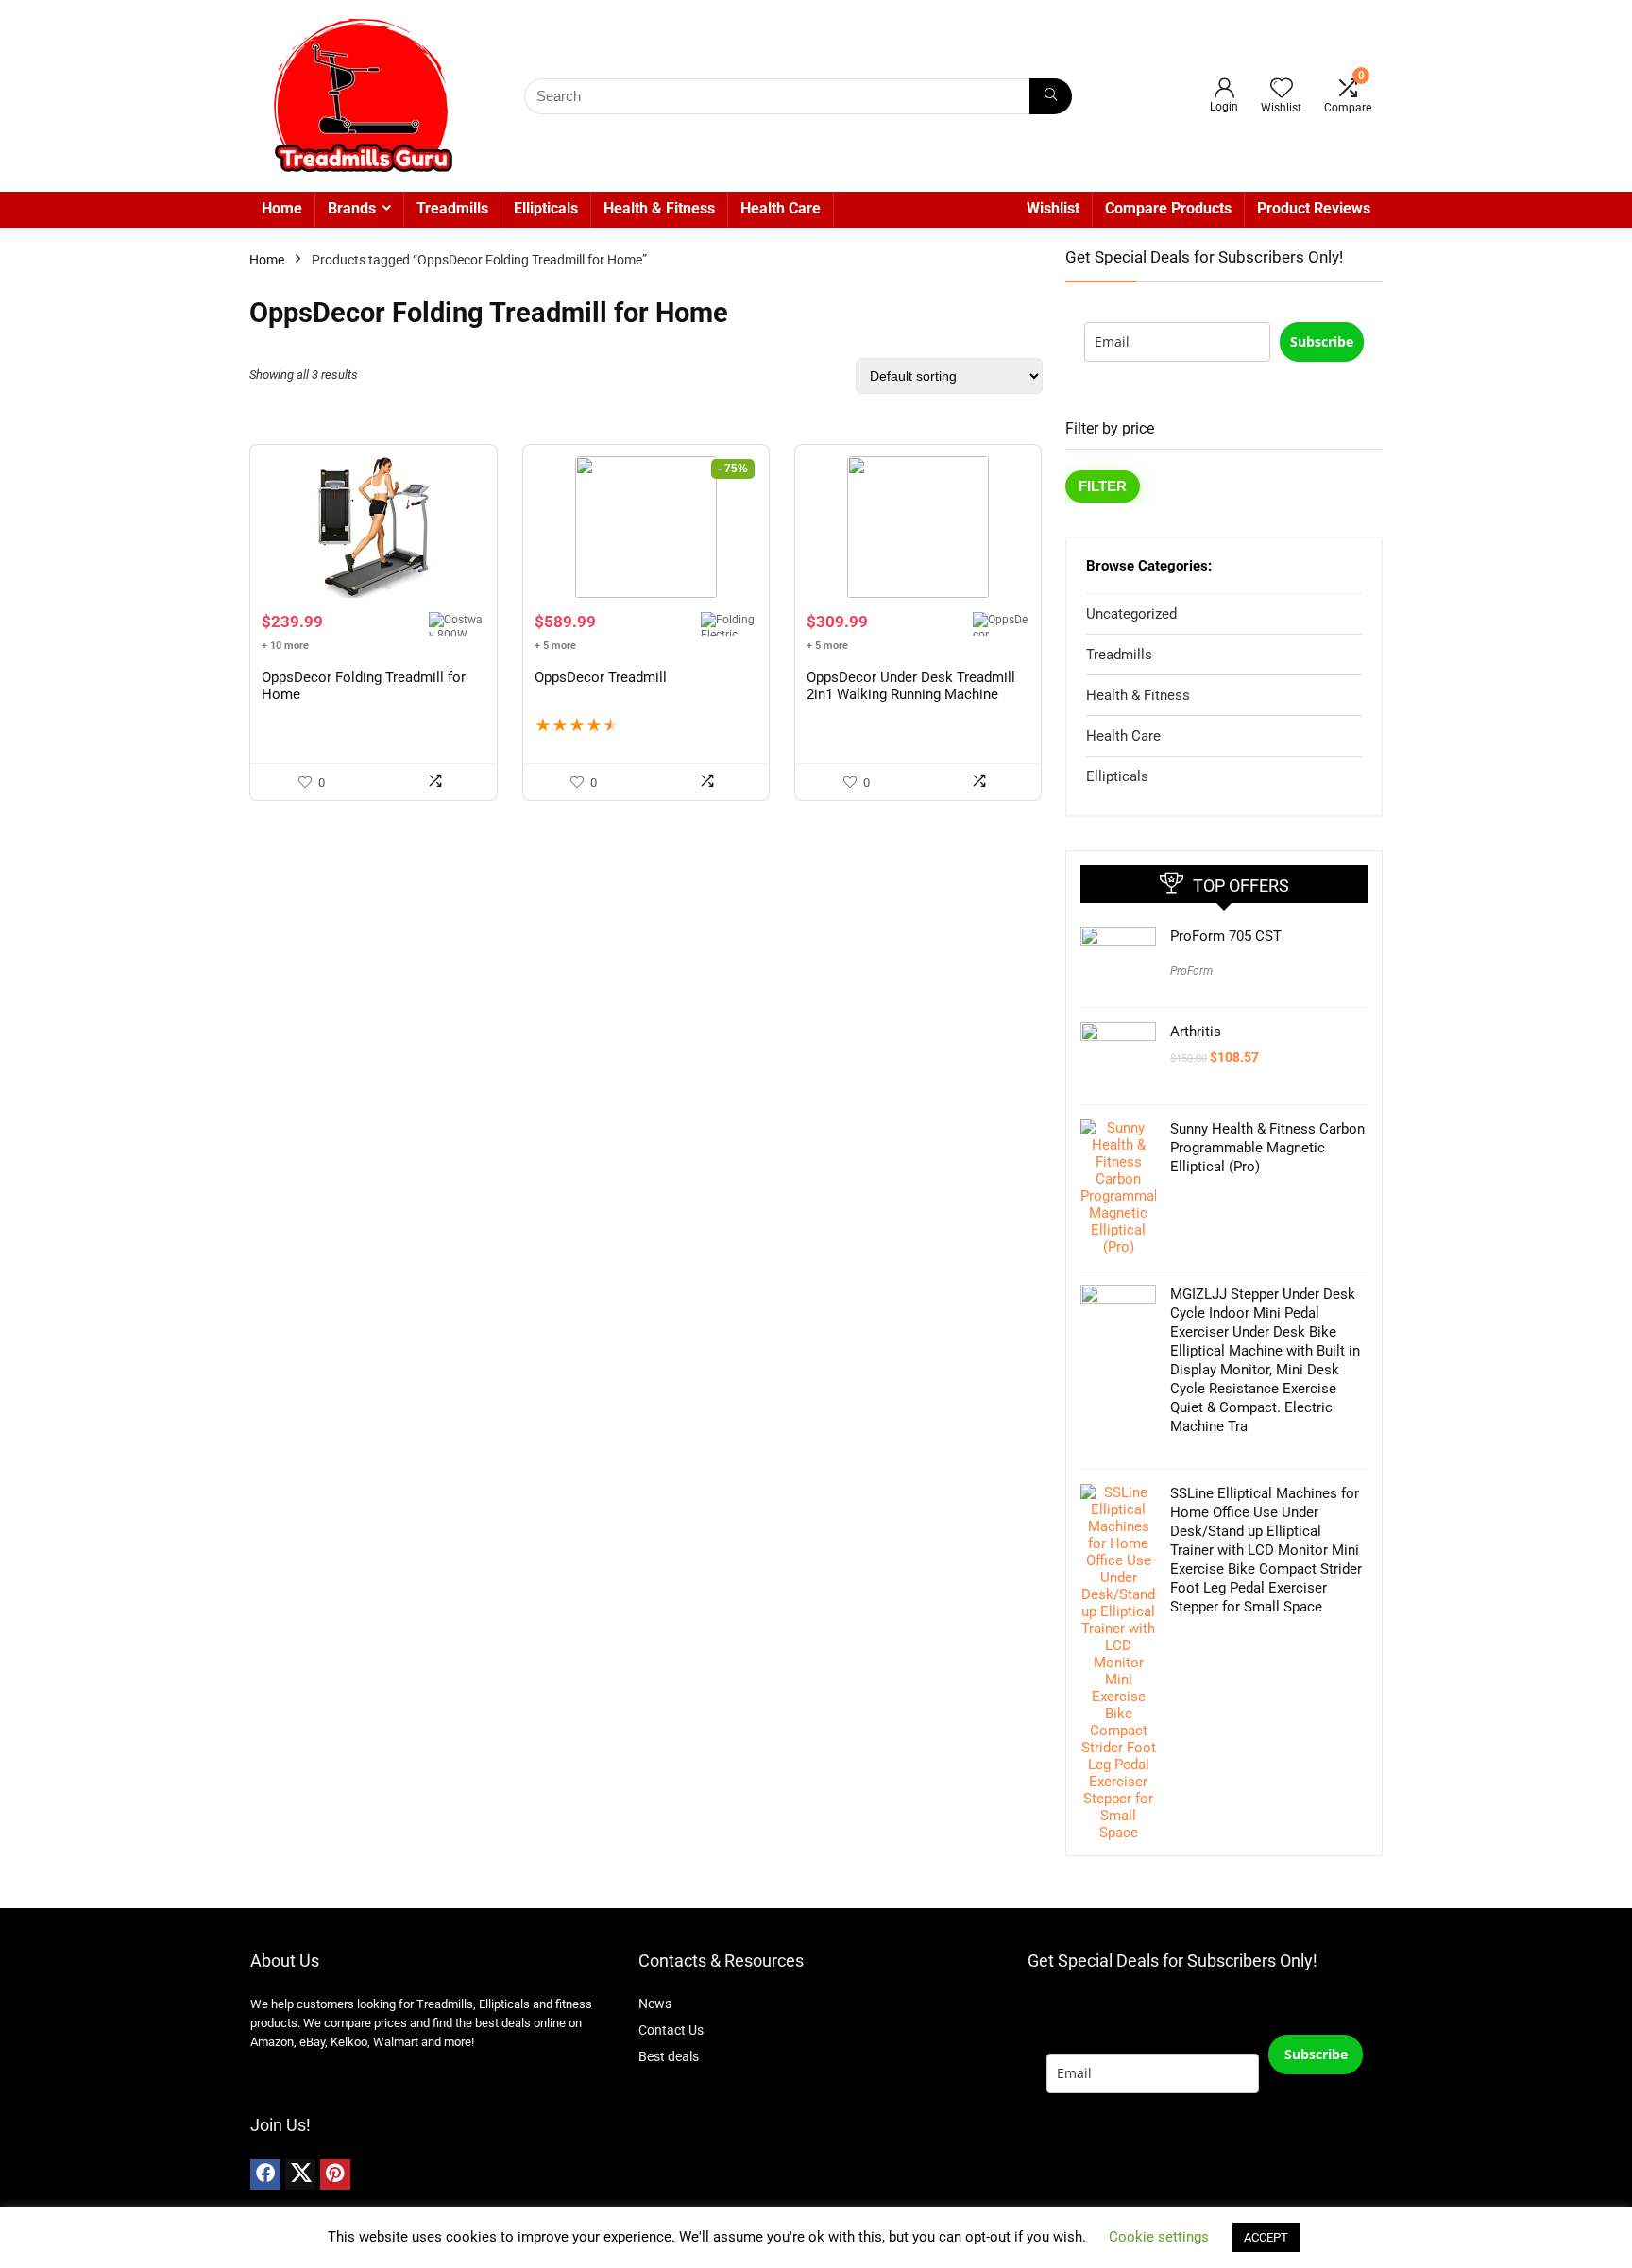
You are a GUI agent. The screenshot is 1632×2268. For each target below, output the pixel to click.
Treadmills (452, 208)
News (655, 2004)
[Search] (1051, 96)
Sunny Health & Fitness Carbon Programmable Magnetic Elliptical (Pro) (1267, 1148)
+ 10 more (285, 646)
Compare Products (1168, 208)
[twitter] (300, 2174)
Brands (352, 208)
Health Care (781, 208)
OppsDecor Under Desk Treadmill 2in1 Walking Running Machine (911, 686)
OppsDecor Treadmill (601, 677)
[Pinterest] (335, 2174)
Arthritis (1196, 1032)
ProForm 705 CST (1226, 936)
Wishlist (1053, 208)
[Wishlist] (1282, 90)
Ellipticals (546, 208)
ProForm (1191, 971)
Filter (1103, 486)
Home (282, 208)
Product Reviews (1314, 208)
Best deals (669, 2056)
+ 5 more (555, 646)
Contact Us (671, 2030)
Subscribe (1322, 341)
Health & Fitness (659, 208)
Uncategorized (1131, 614)
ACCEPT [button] (1266, 2237)
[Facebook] (265, 2174)
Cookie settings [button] (1159, 2237)
